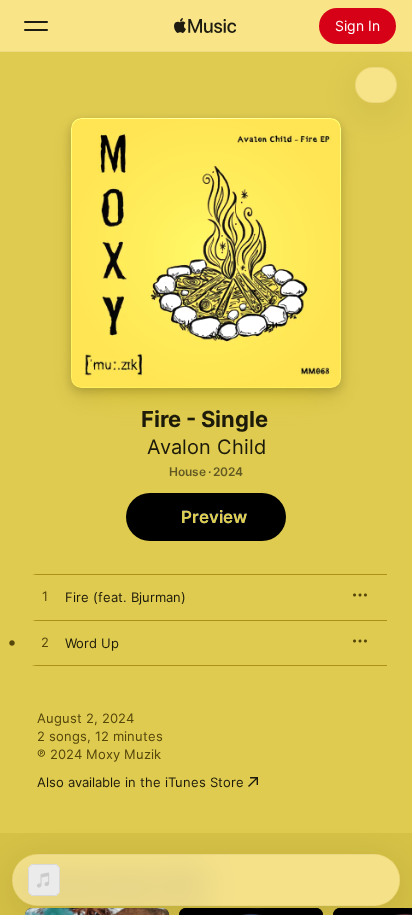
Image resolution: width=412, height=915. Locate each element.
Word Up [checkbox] (92, 643)
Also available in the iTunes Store (140, 782)
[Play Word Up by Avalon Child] (45, 643)
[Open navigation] (36, 26)
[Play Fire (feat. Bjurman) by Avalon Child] (45, 597)
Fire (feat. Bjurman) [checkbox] (125, 597)
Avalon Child (206, 447)
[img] (205, 26)
